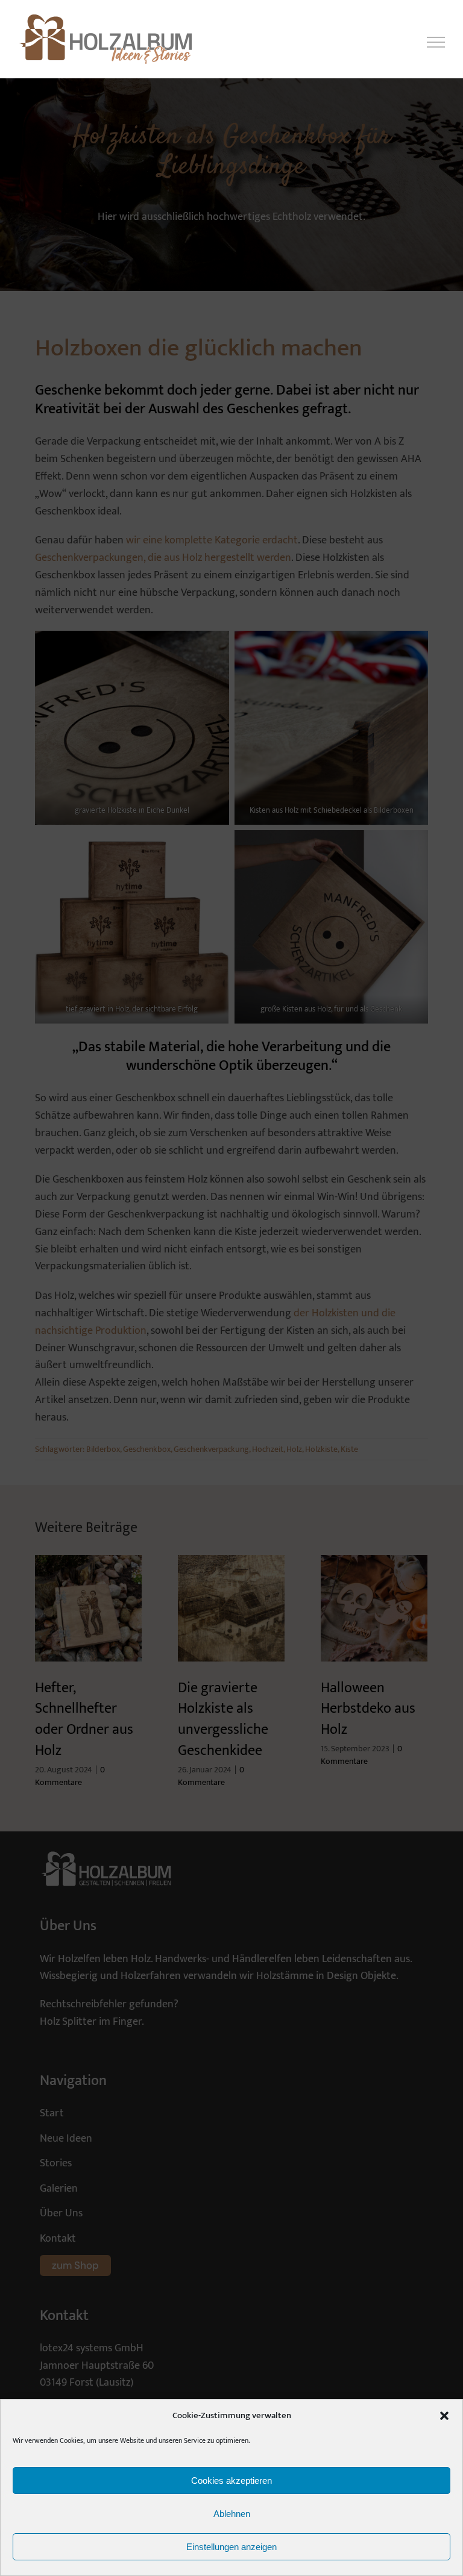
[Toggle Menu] (436, 42)
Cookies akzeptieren (231, 2481)
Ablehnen (232, 2514)
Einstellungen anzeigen (231, 2547)
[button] (444, 2416)
